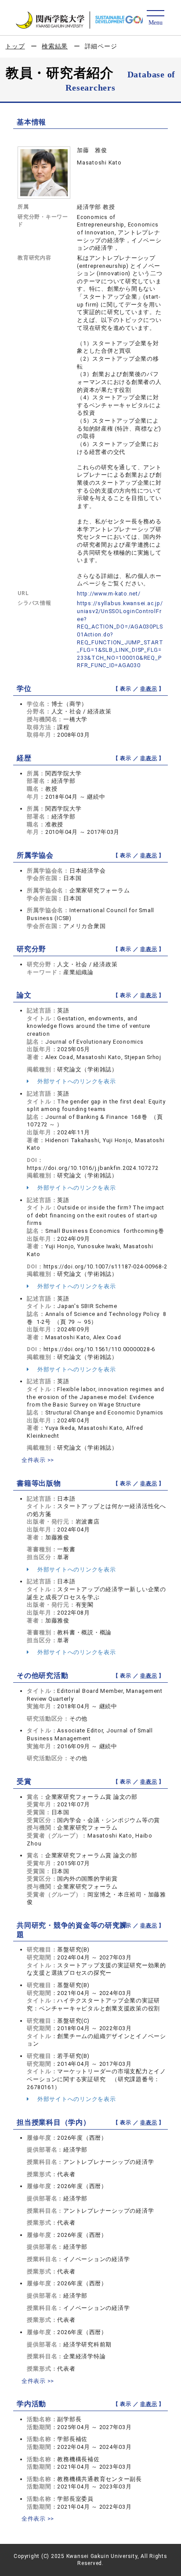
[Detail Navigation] (155, 18)
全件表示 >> (38, 1460)
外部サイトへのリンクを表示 (76, 1081)
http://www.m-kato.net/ (109, 594)
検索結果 (55, 46)
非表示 (148, 689)
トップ (15, 46)
